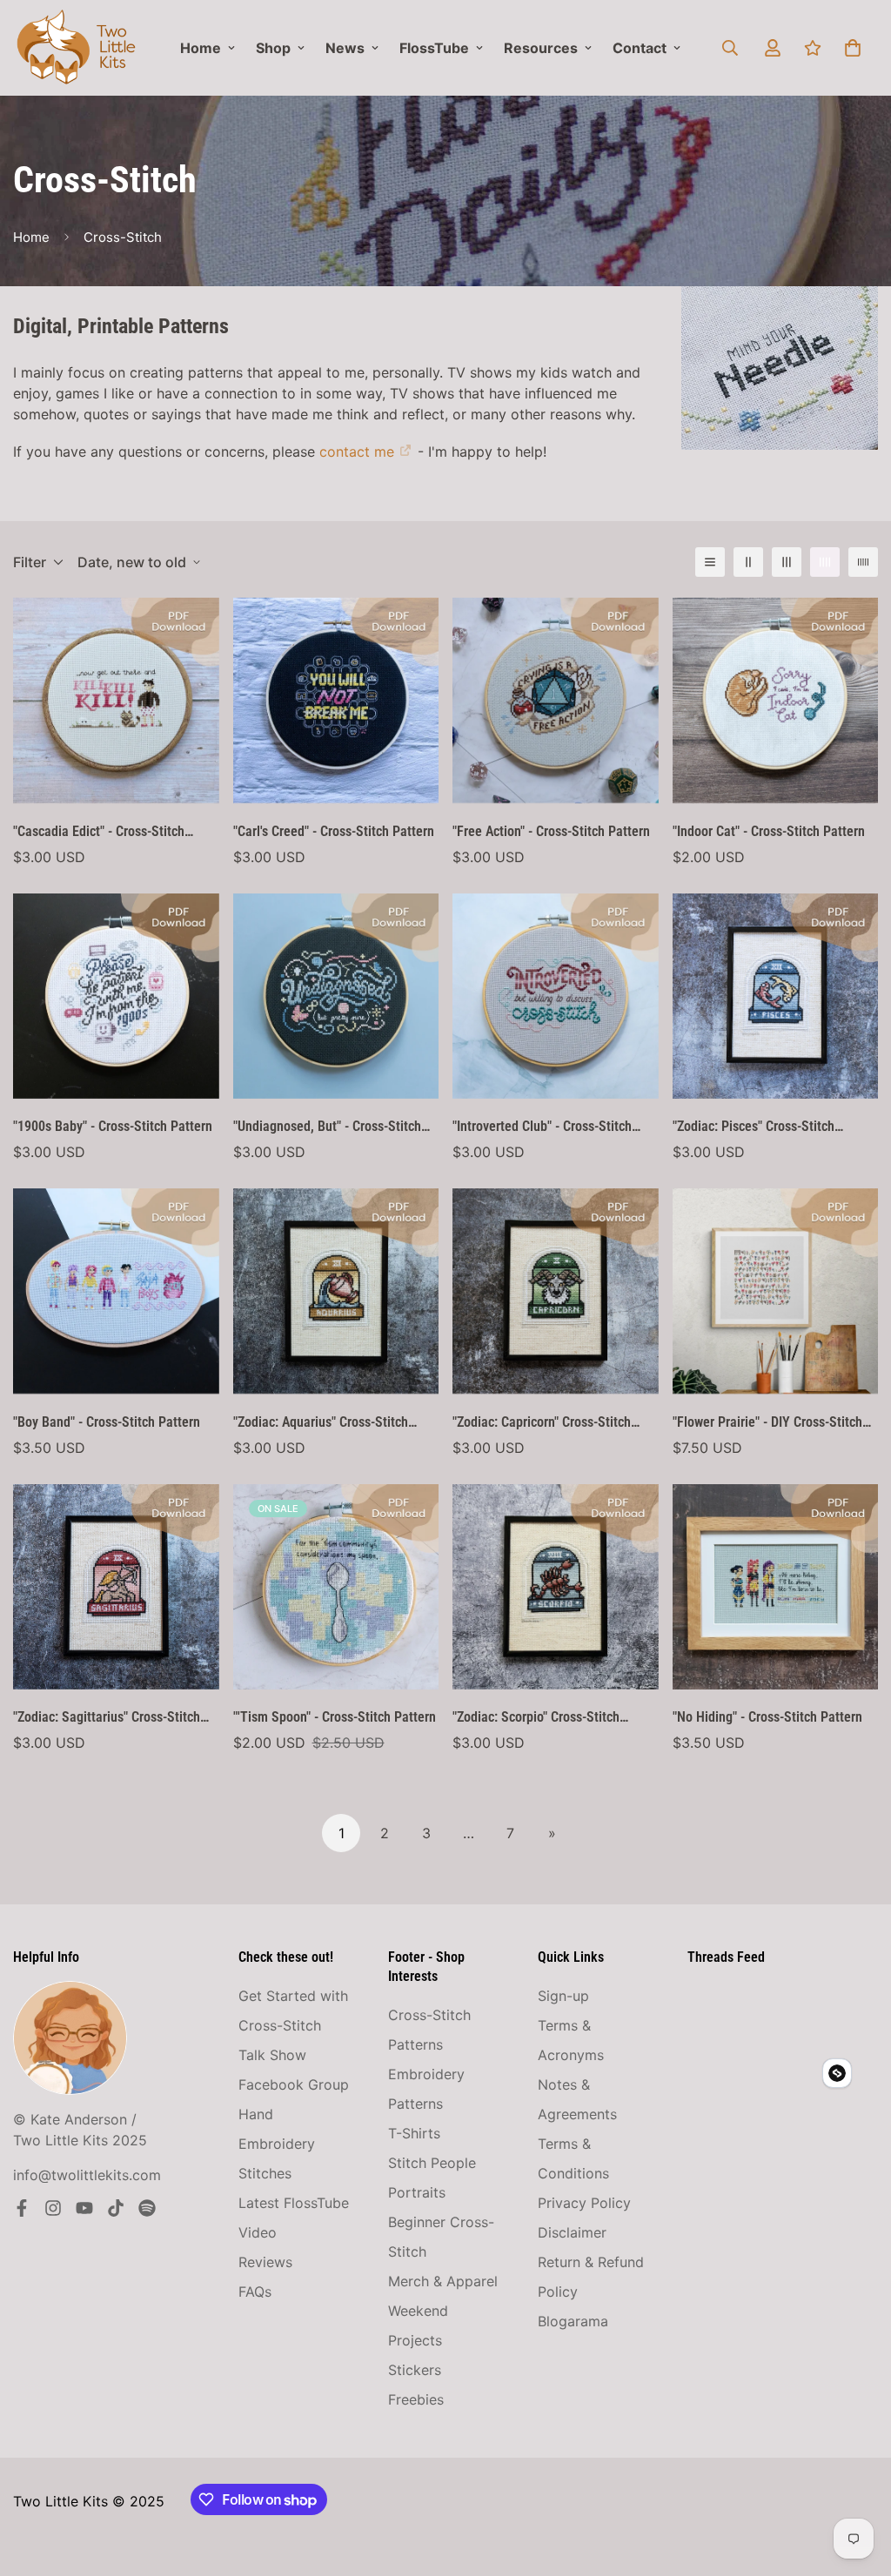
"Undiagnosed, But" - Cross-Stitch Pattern (327, 1127)
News (345, 48)
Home (201, 48)
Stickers (415, 2370)
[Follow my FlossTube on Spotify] (147, 2208)
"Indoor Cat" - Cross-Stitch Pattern (769, 831)
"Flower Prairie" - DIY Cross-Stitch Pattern (767, 1423)
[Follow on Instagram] (53, 2208)
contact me (357, 452)
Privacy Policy (584, 2203)
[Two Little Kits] (76, 48)
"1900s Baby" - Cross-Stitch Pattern (113, 1126)
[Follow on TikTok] (116, 2208)
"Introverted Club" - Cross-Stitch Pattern (542, 1127)
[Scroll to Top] (857, 2481)
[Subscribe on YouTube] (84, 2208)
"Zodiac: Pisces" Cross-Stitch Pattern (754, 1127)
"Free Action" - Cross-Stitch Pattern (551, 831)
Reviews (265, 2262)
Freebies (416, 2399)
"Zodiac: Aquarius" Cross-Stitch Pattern (321, 1423)
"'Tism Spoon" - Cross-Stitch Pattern (335, 1717)
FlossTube (434, 48)
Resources (541, 48)
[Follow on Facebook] (22, 2208)
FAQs (255, 2292)
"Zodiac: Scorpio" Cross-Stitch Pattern (536, 1718)
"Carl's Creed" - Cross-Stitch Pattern (334, 831)
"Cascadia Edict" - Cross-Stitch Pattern (99, 833)
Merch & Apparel (443, 2281)
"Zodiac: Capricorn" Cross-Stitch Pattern (542, 1423)
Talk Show (272, 2055)
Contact (640, 48)
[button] (853, 48)
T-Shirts (414, 2133)
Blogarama (573, 2321)
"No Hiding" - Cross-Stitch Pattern (767, 1717)
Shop (273, 48)
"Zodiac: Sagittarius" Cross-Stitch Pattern (107, 1718)
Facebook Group (294, 2084)
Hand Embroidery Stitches (277, 2144)
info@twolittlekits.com (87, 2175)
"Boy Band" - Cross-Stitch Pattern (107, 1422)
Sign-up (563, 1996)
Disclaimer (572, 2232)
